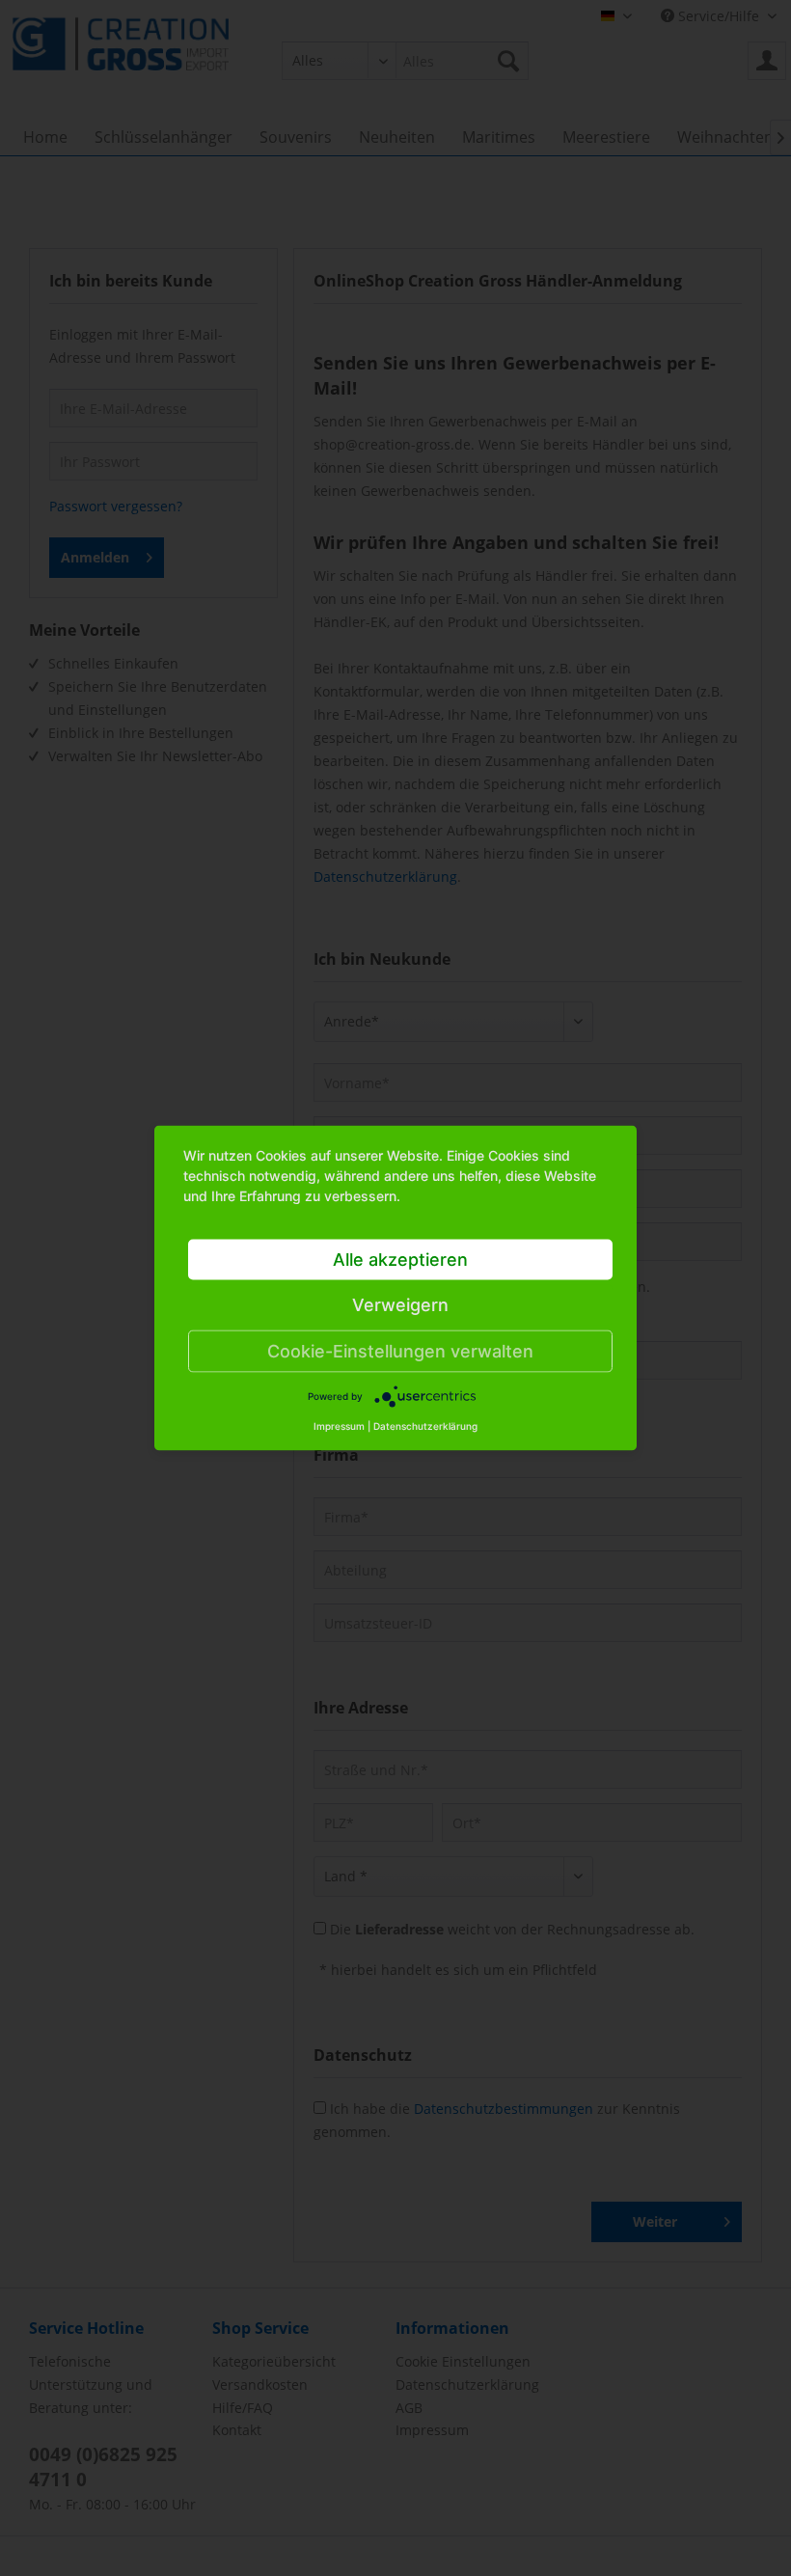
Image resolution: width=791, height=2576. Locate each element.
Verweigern (400, 1305)
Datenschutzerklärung (425, 1426)
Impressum (339, 1426)
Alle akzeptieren (400, 1260)
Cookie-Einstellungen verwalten (400, 1351)
